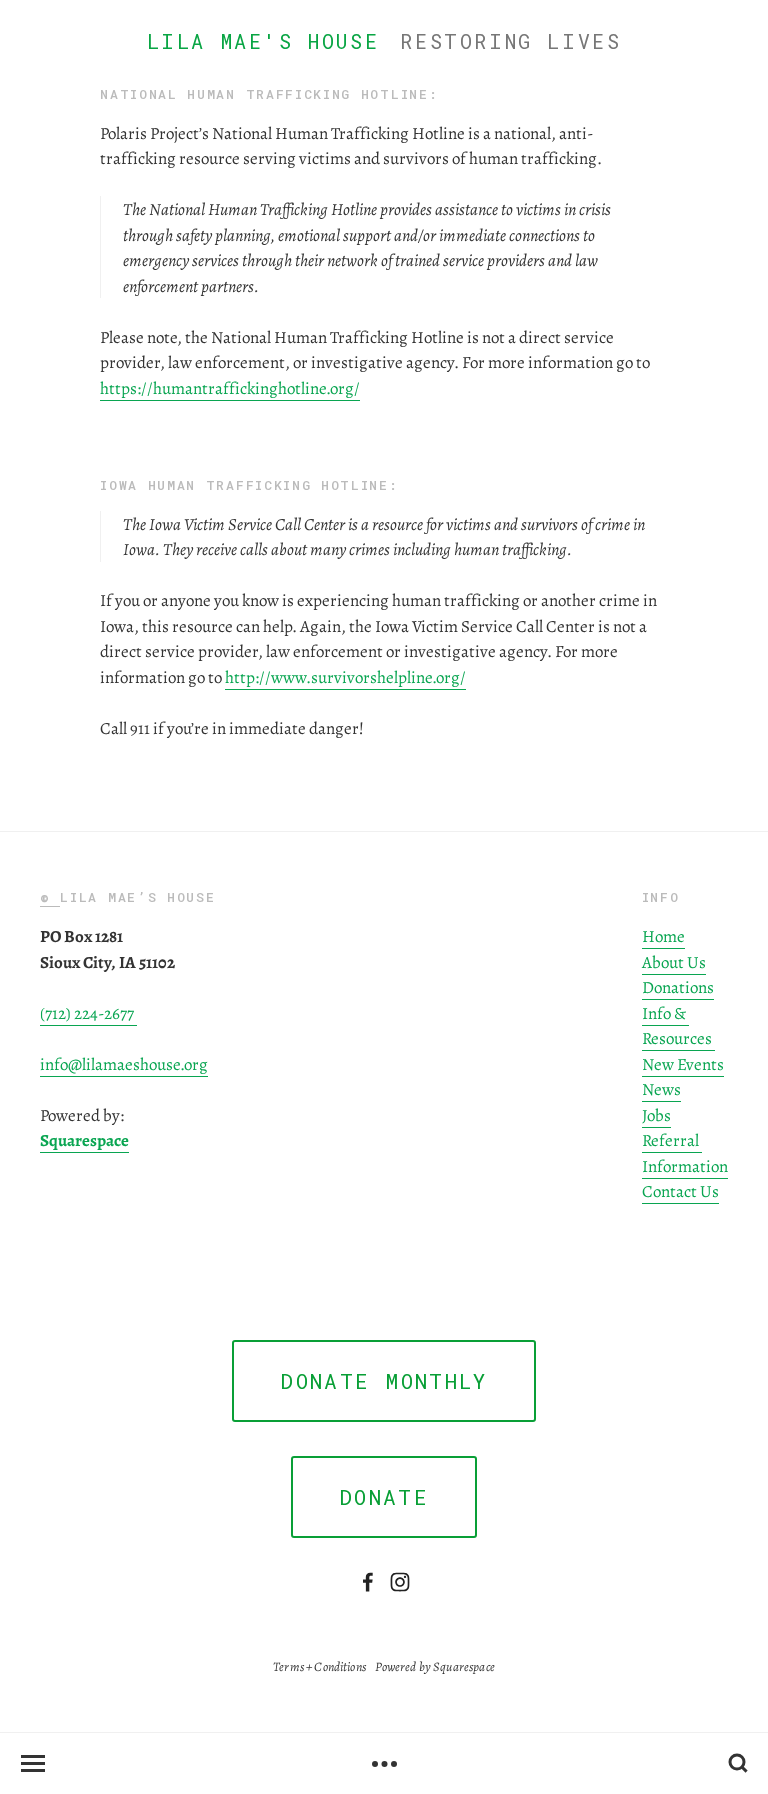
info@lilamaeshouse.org (124, 1063)
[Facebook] (368, 1582)
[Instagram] (400, 1582)
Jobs (656, 1114)
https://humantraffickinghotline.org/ (230, 387)
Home (663, 935)
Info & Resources (678, 1025)
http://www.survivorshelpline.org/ (345, 676)
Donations (678, 986)
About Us (674, 961)
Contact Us (680, 1190)
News (661, 1088)
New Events (683, 1063)
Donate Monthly (383, 1381)
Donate (384, 1497)
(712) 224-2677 (88, 1012)
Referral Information (685, 1152)
